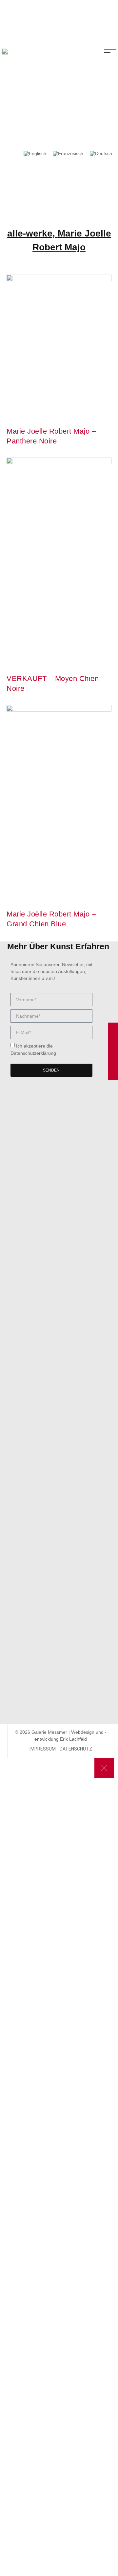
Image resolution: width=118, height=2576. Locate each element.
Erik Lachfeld (73, 1739)
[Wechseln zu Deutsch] (101, 154)
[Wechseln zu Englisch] (35, 154)
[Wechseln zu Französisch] (68, 154)
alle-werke (30, 233)
